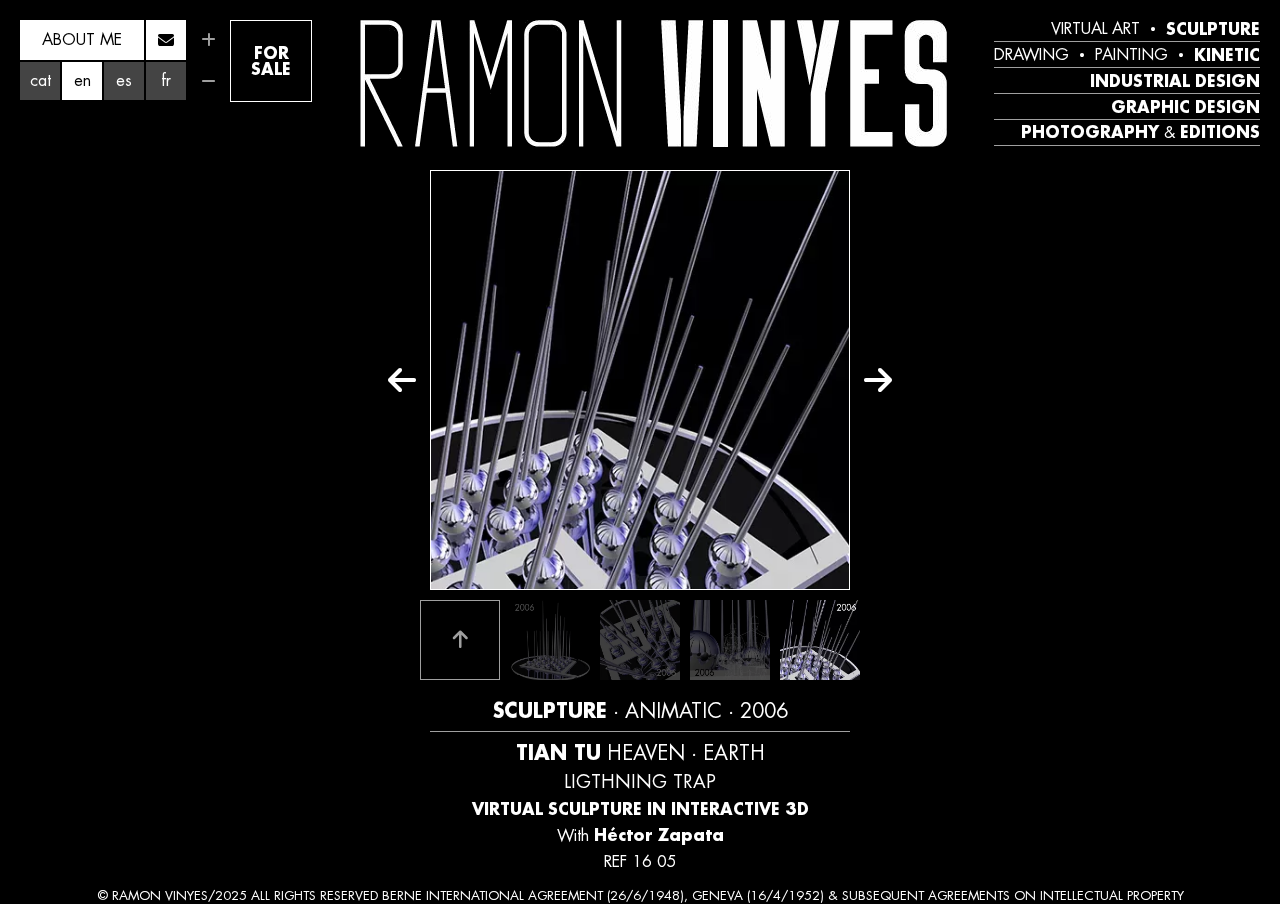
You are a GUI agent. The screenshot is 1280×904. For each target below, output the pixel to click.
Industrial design (1175, 81)
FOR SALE (271, 60)
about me (82, 39)
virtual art (1095, 29)
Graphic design (1185, 107)
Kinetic (1227, 55)
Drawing (1031, 55)
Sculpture (1213, 29)
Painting (1131, 55)
